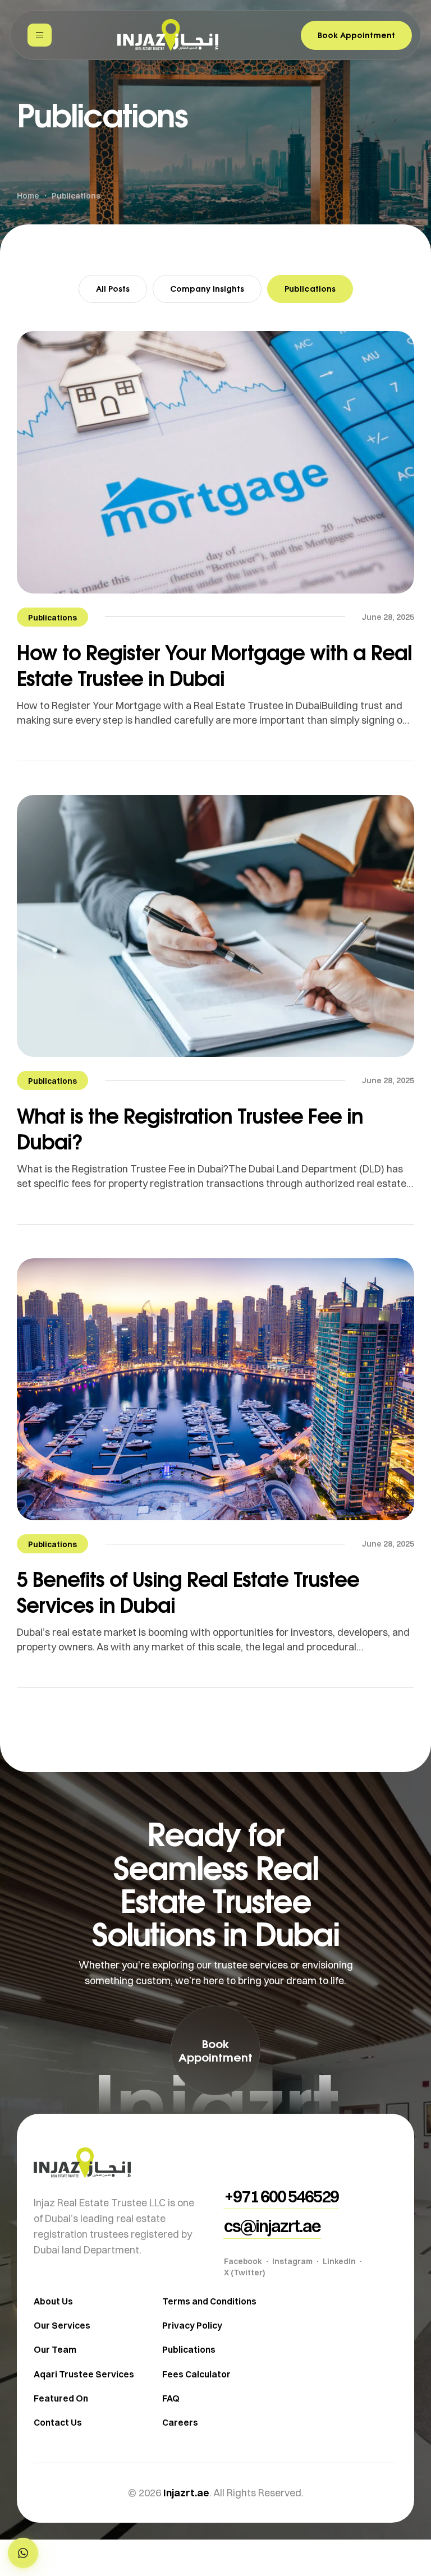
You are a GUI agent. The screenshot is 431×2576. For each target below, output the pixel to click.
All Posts (113, 289)
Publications (310, 289)
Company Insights (207, 289)
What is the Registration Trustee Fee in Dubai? (190, 1128)
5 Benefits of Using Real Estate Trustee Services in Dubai (188, 1592)
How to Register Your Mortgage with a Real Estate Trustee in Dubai (214, 665)
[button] (23, 2553)
